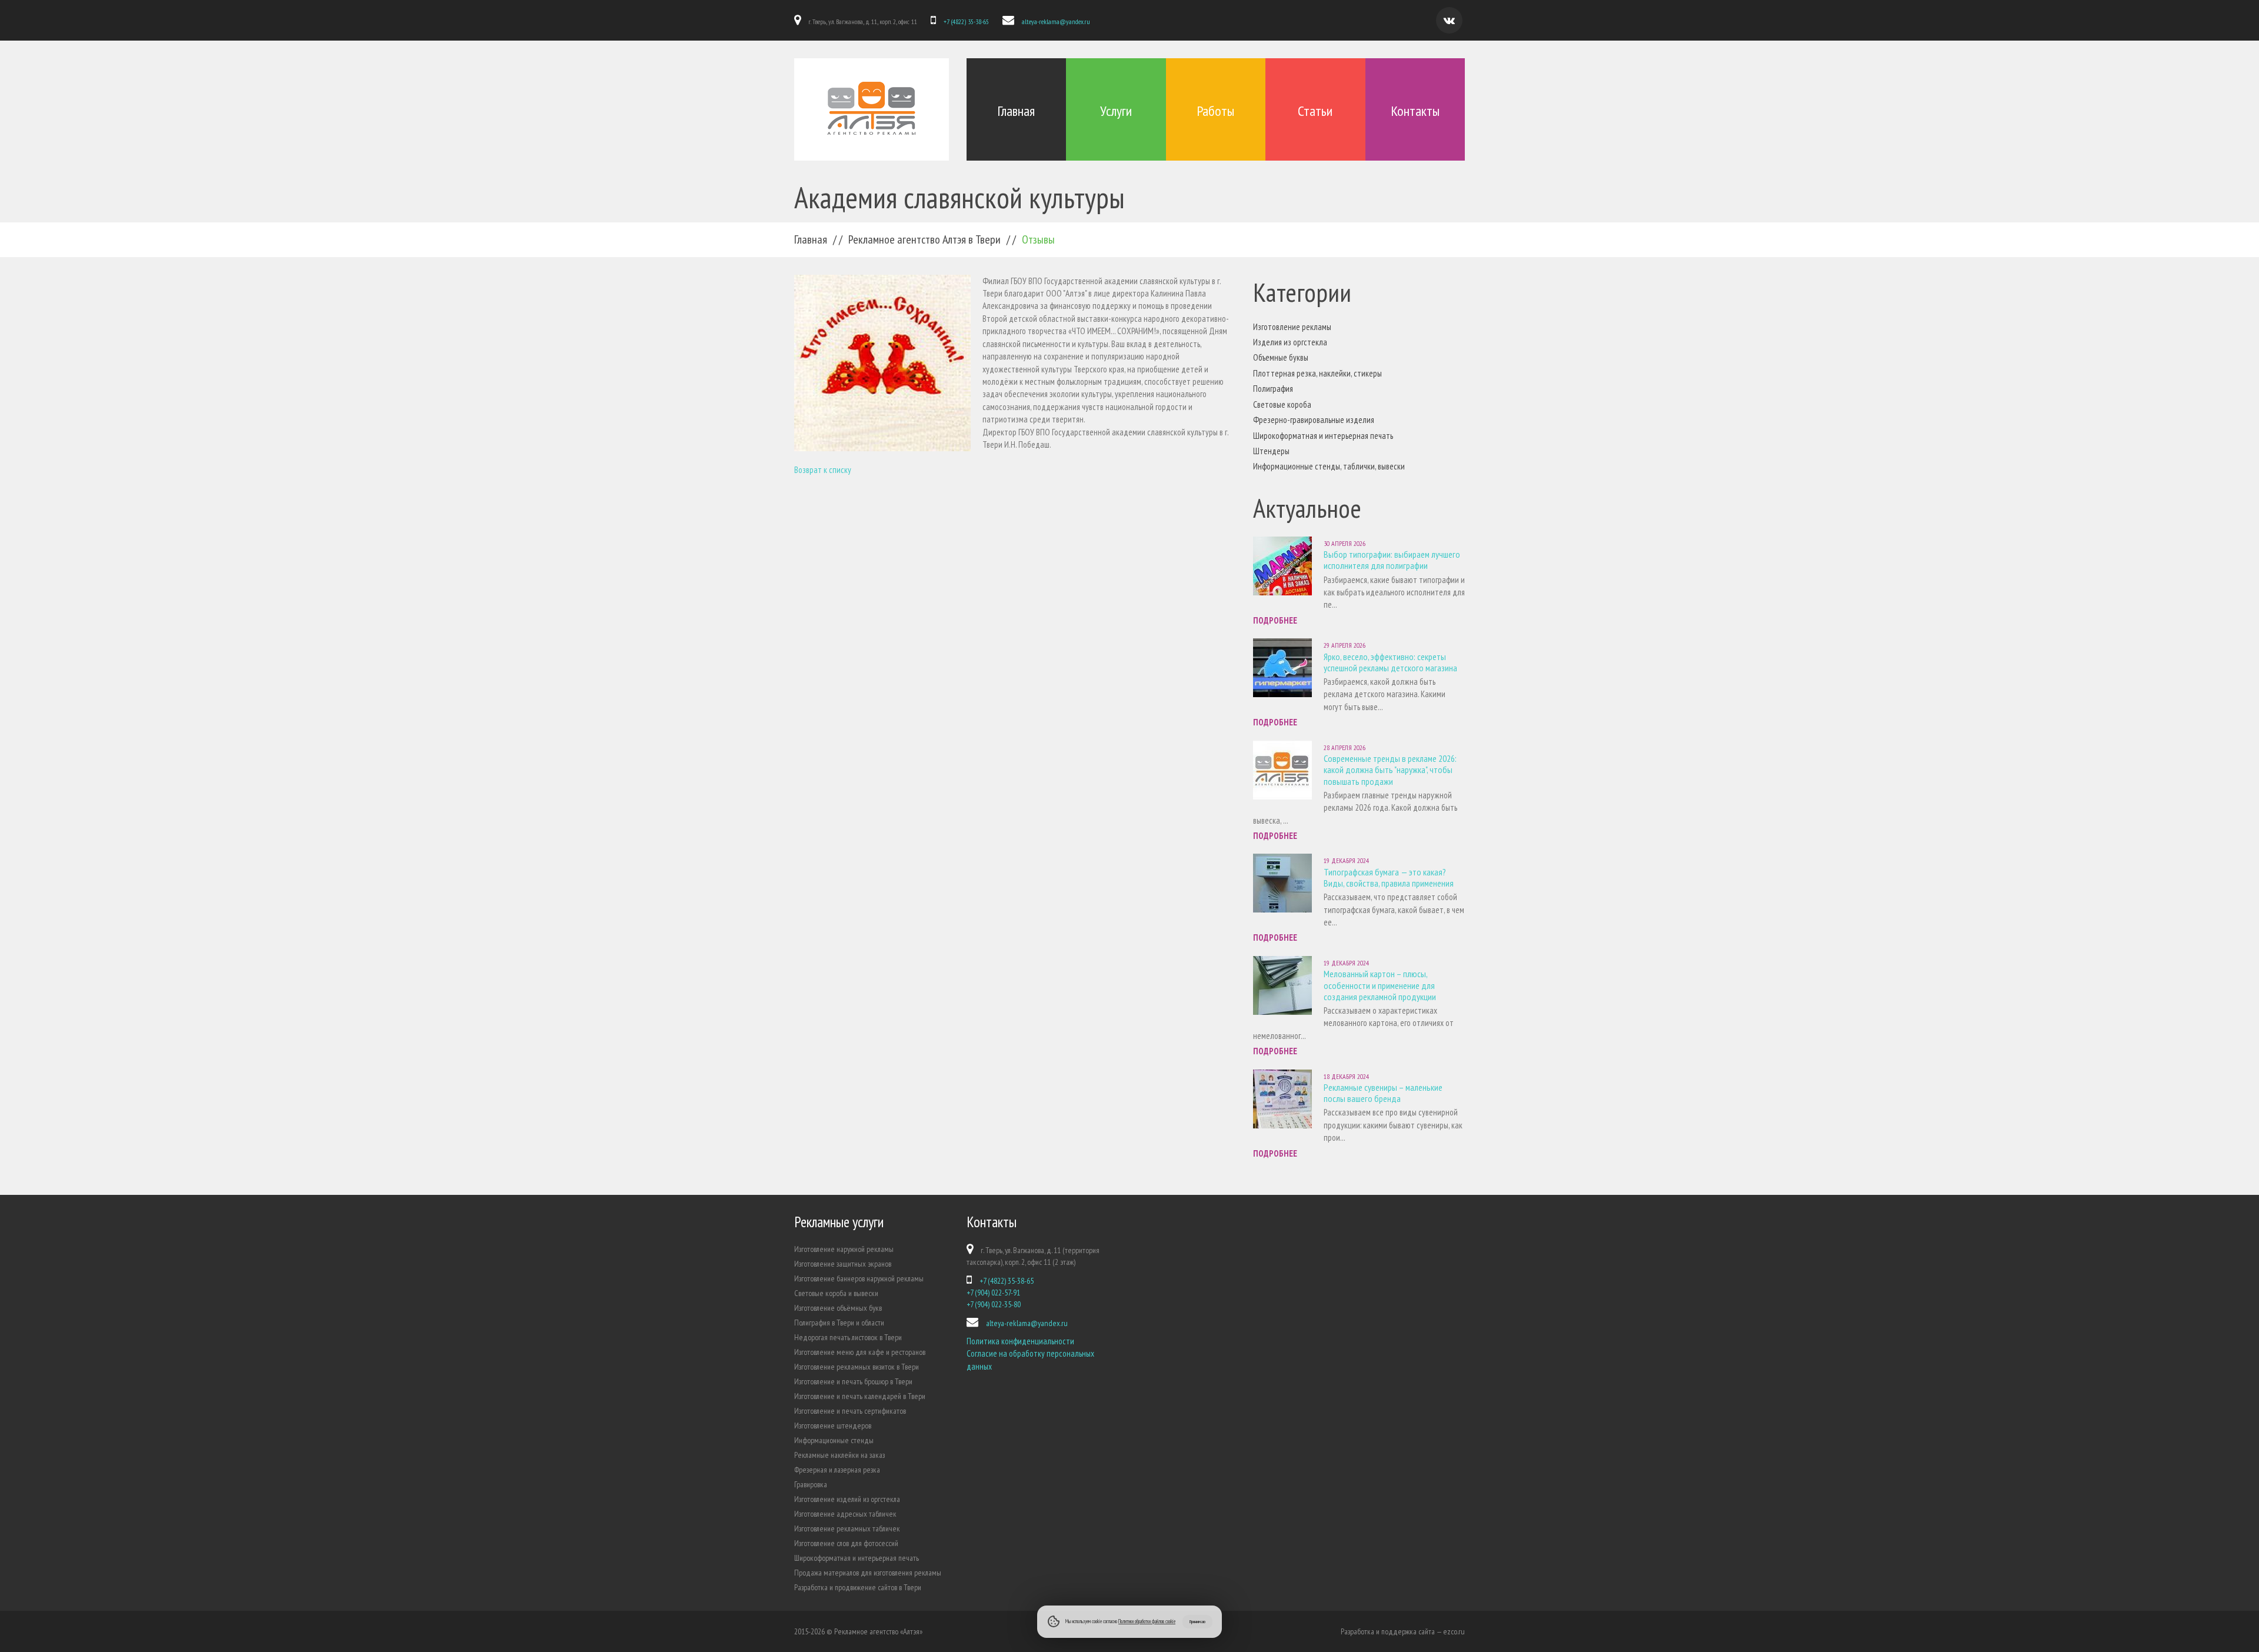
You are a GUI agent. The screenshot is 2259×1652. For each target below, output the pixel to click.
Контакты (1415, 111)
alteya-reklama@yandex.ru (1056, 21)
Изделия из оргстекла (1290, 342)
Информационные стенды (834, 1440)
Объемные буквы (1281, 357)
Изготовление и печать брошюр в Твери (853, 1381)
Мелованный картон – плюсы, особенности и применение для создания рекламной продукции (1380, 985)
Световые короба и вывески (836, 1293)
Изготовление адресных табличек (845, 1514)
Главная (1016, 111)
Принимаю (1197, 1621)
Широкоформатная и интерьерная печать (1323, 436)
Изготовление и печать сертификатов (850, 1411)
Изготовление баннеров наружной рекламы (859, 1278)
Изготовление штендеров (833, 1425)
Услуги (1116, 111)
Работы (1215, 111)
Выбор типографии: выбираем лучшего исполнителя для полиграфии (1392, 560)
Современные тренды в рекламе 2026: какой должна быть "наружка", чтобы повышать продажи (1390, 770)
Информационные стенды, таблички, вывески (1329, 466)
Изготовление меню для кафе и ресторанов (860, 1352)
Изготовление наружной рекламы (844, 1249)
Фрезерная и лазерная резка (837, 1470)
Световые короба (1282, 404)
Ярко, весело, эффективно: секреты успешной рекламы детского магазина (1390, 662)
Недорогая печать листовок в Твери (848, 1337)
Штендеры (1271, 451)
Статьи (1315, 111)
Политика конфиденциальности (1020, 1341)
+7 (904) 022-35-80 (994, 1304)
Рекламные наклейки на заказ (839, 1455)
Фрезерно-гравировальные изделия (1314, 420)
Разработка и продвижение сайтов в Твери (858, 1587)
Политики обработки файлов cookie (1147, 1621)
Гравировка (811, 1484)
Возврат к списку (823, 470)
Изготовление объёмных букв (838, 1308)
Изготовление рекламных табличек (847, 1528)
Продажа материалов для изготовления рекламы (868, 1573)
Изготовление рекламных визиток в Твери (857, 1367)
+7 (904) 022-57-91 (993, 1293)
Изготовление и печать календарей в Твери (860, 1396)
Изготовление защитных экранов (843, 1264)
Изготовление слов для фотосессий (846, 1543)
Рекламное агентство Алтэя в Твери (924, 239)
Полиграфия (1273, 389)
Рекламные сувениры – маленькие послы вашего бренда (1383, 1093)
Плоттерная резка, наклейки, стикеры (1317, 373)
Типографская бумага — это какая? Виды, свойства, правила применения (1389, 877)
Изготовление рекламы (1292, 327)
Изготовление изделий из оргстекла (847, 1499)
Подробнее (1275, 620)
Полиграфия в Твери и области (839, 1323)
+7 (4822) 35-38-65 (966, 21)
